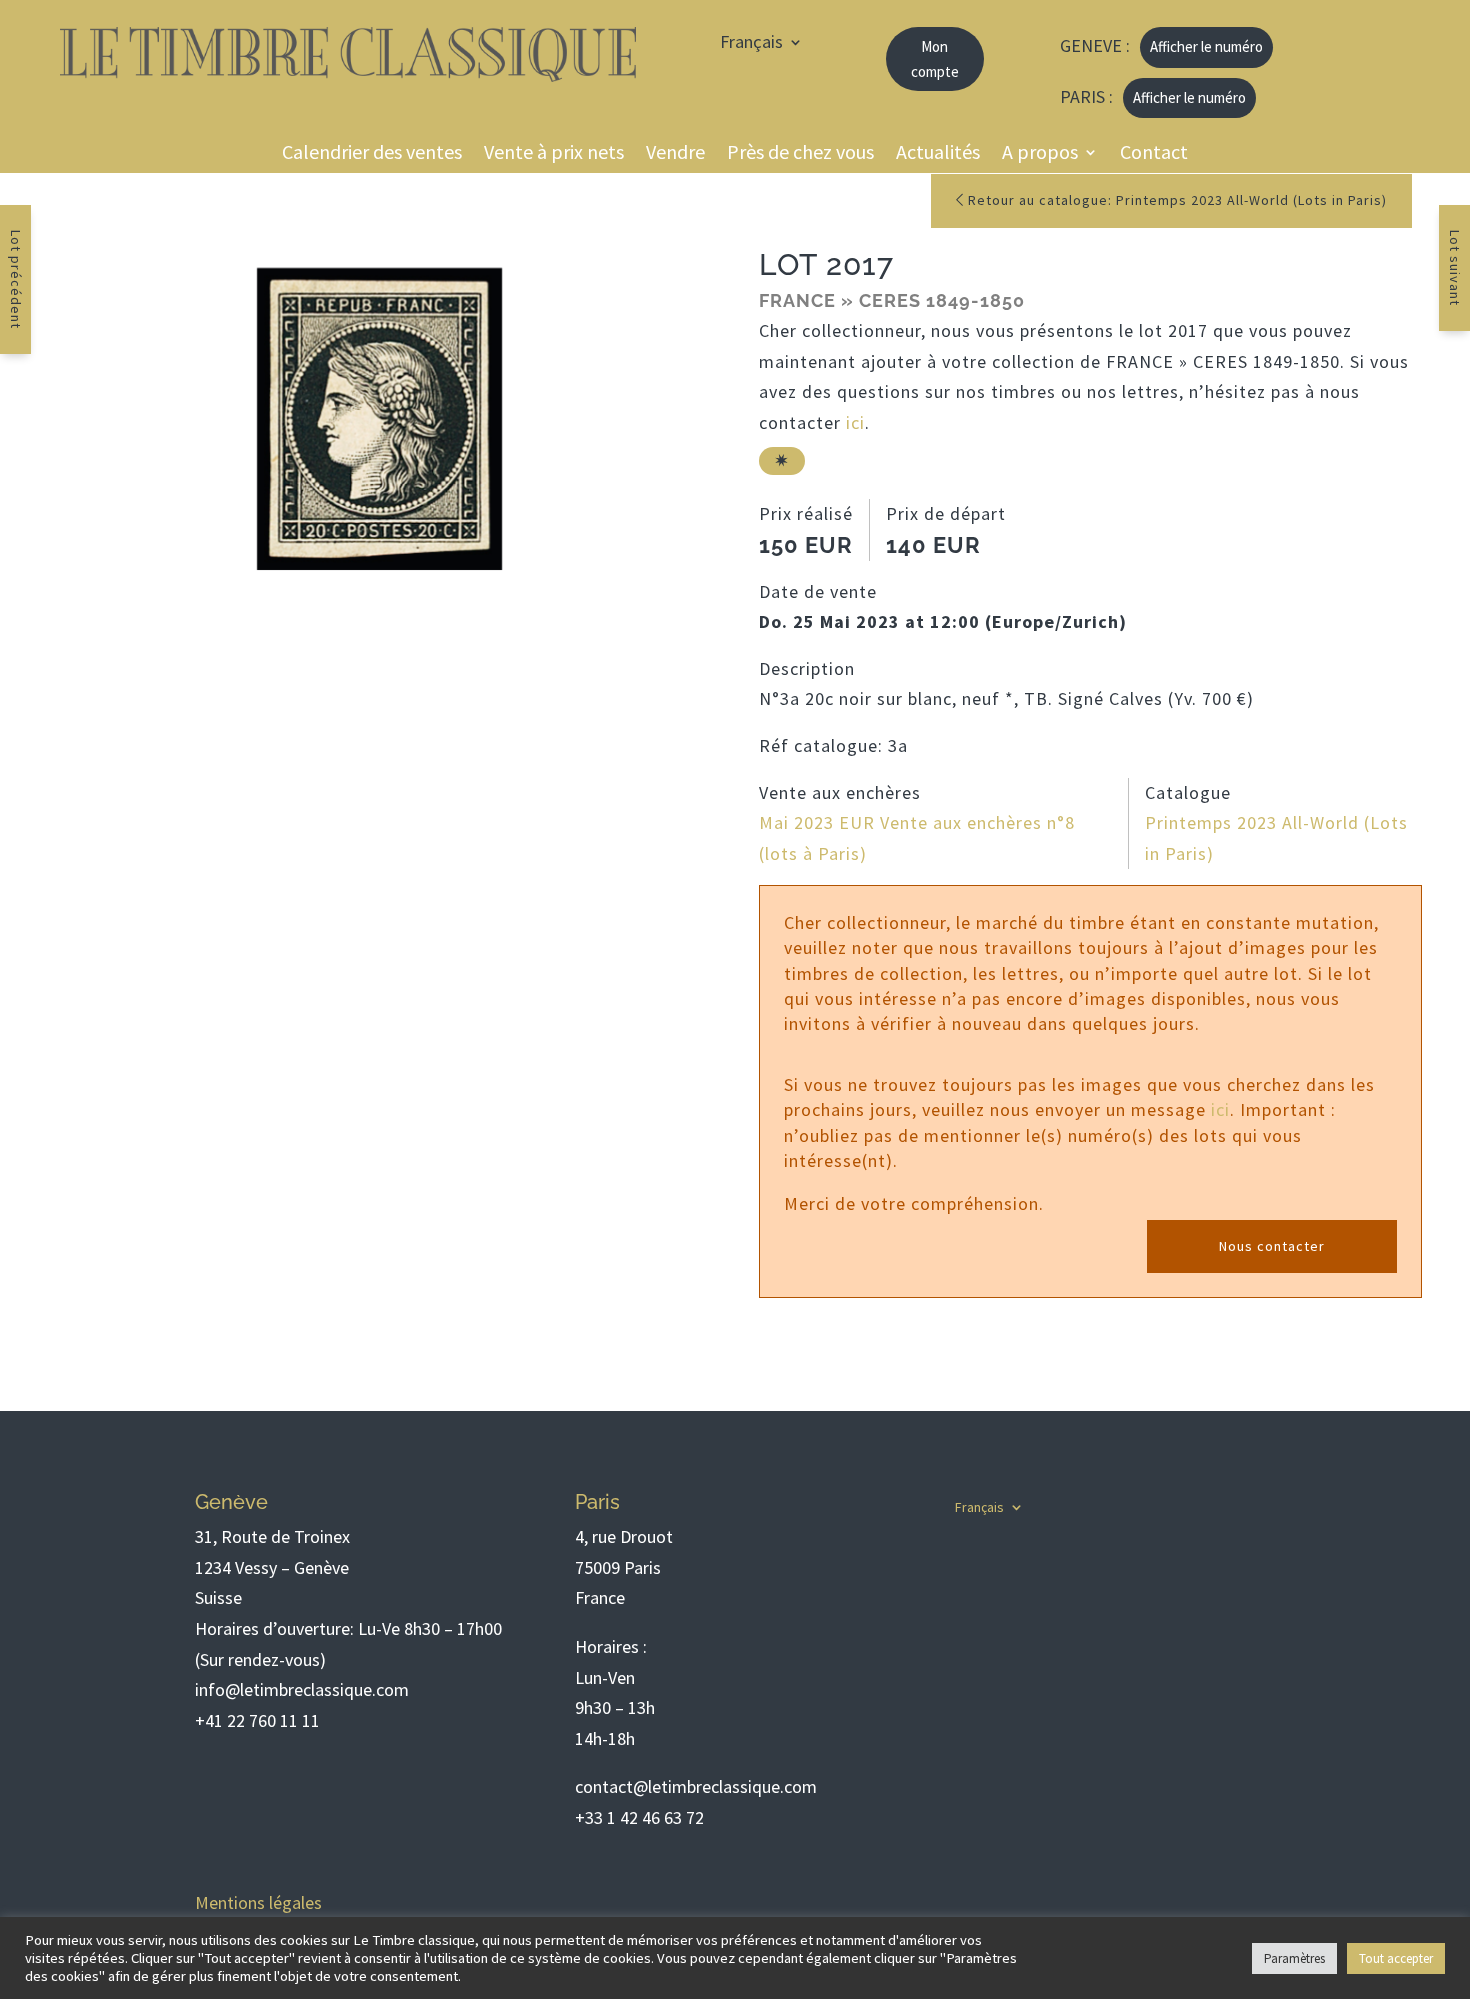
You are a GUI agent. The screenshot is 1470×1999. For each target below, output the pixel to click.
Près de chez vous (800, 154)
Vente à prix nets (554, 154)
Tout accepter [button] (1396, 1958)
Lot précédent (16, 279)
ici (855, 422)
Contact (1154, 154)
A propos (1040, 154)
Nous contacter (1272, 1246)
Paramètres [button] (1294, 1958)
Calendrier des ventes (372, 154)
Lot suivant (1455, 268)
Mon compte (935, 59)
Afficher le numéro (1206, 46)
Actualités (938, 154)
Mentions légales (258, 1902)
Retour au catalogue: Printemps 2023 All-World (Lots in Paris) (1175, 200)
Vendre (675, 154)
